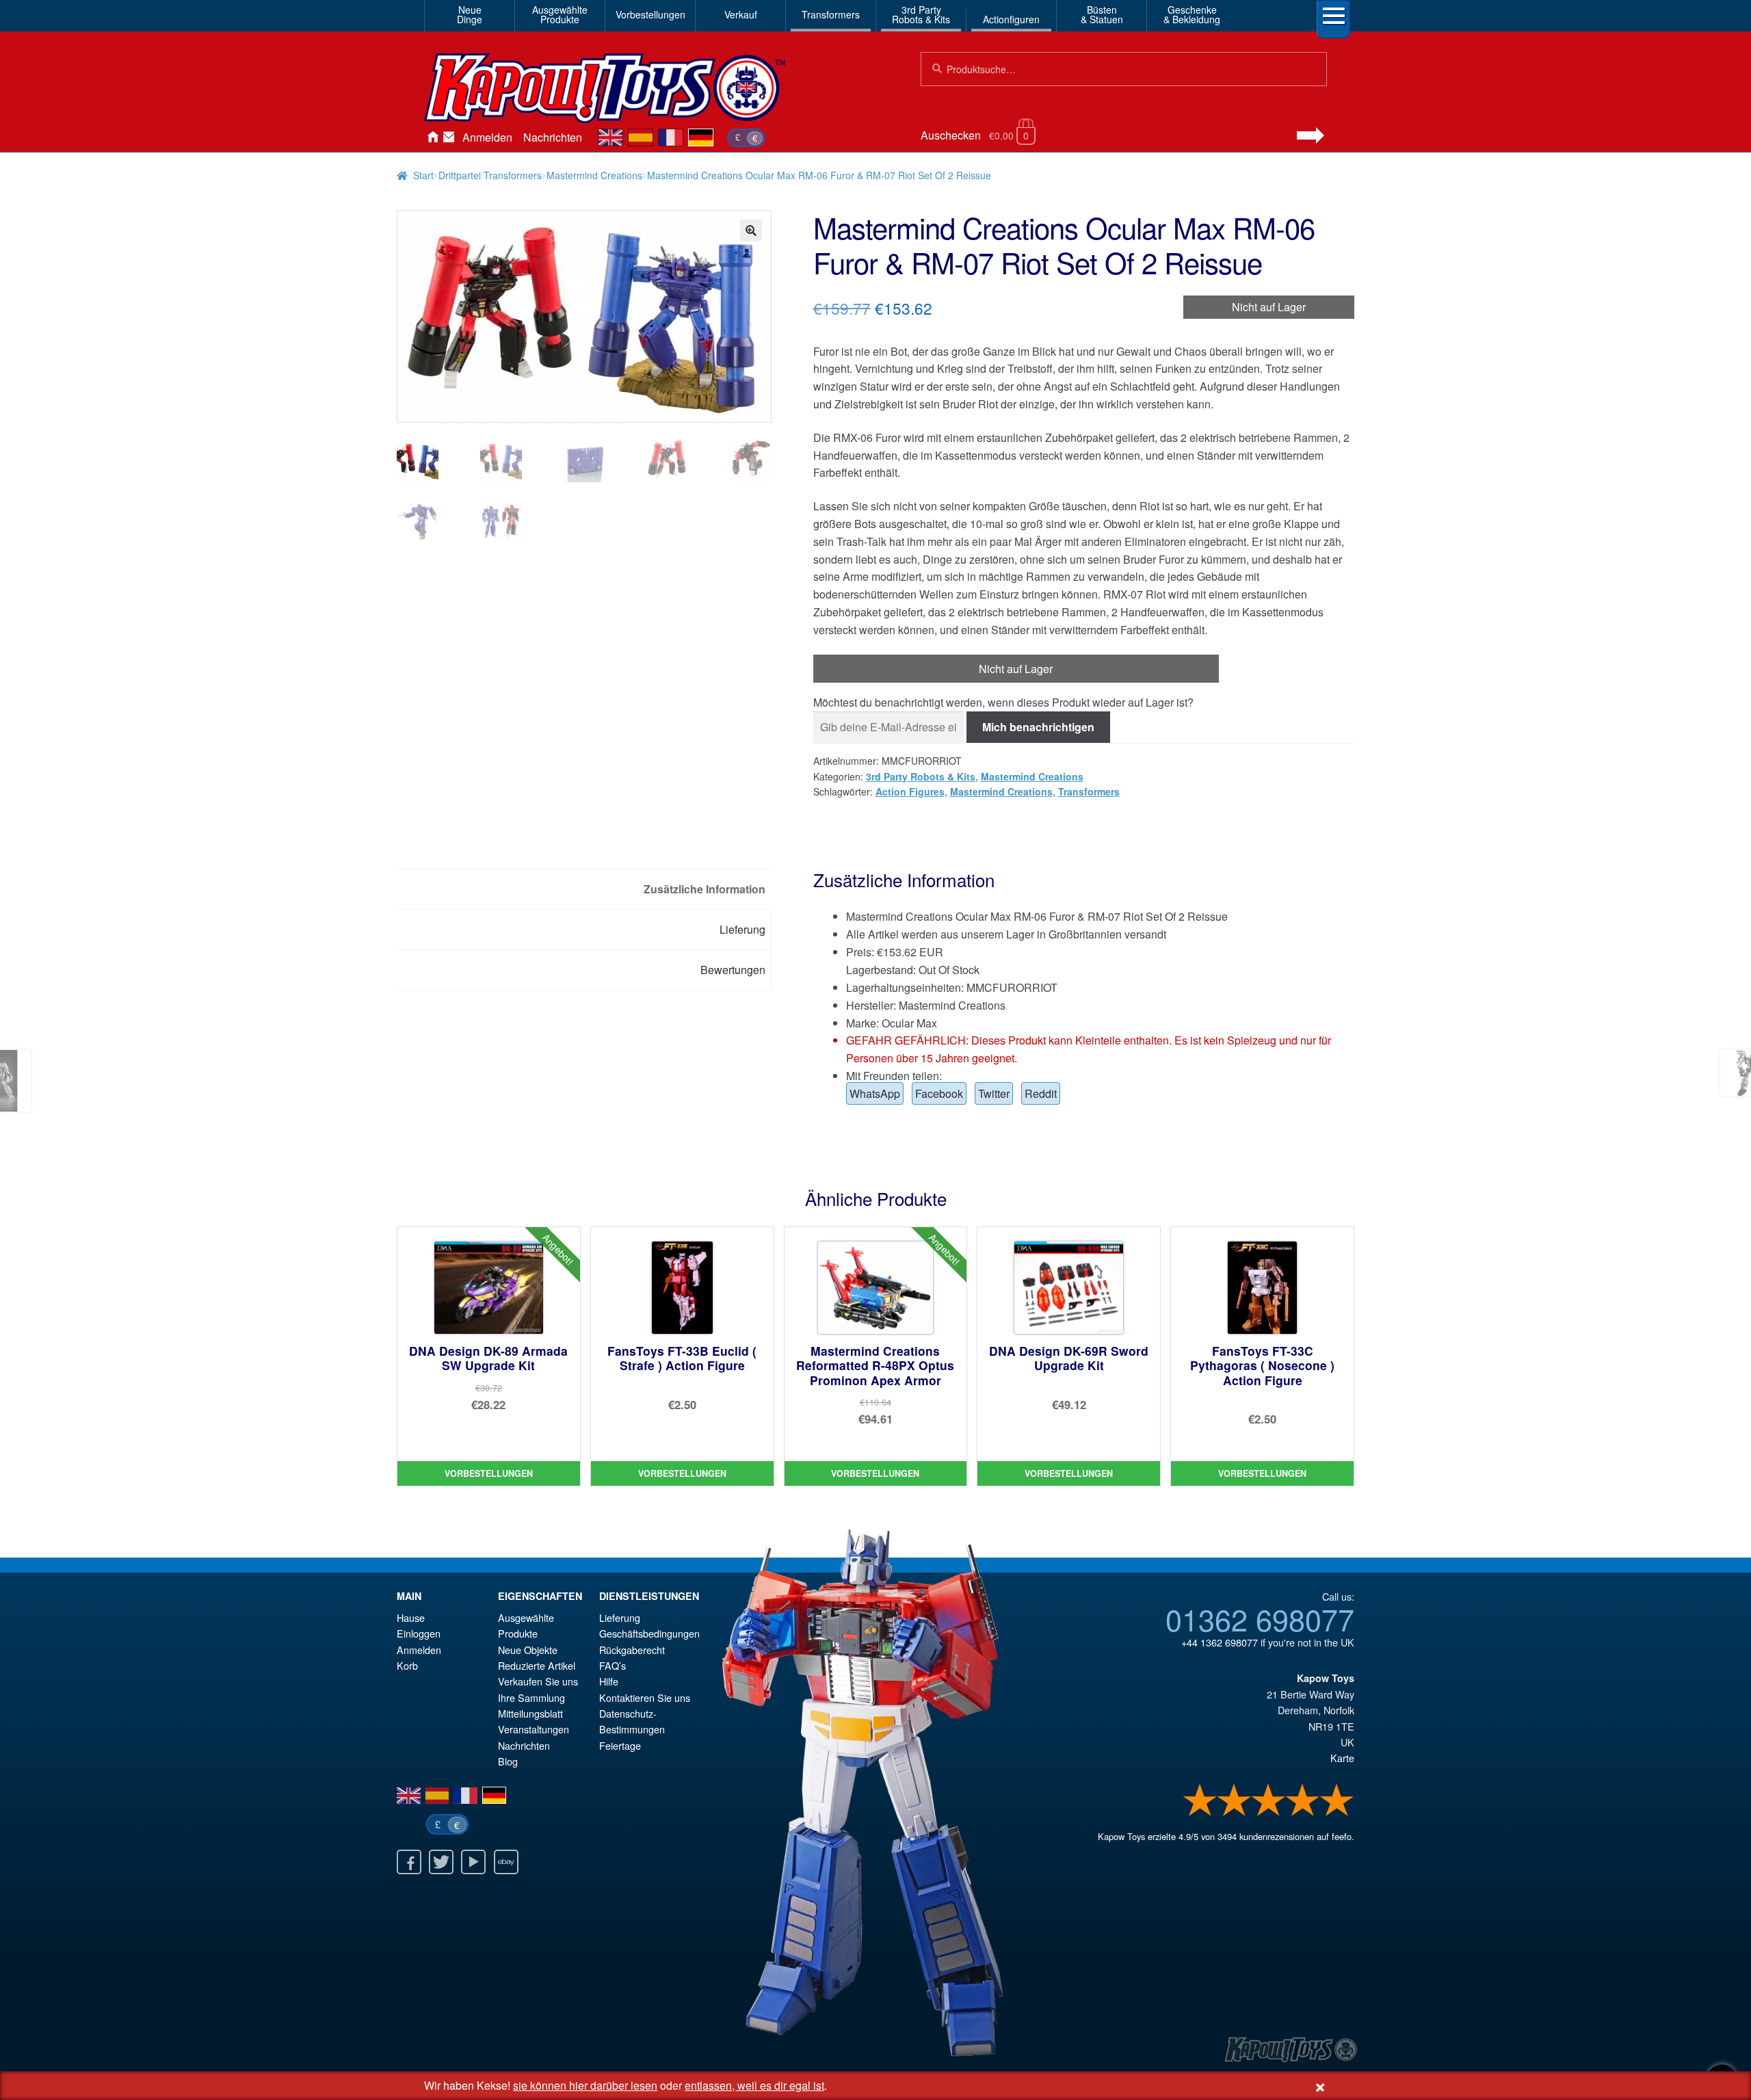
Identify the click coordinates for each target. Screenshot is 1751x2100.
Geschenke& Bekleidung (1192, 14)
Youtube (473, 1862)
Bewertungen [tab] (733, 970)
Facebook (939, 1093)
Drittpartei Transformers (490, 175)
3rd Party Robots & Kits (921, 776)
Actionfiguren (1011, 19)
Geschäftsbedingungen (649, 1633)
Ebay (506, 1862)
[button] (751, 231)
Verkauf (741, 14)
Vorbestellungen (650, 14)
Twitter (994, 1093)
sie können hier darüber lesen (585, 2085)
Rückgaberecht (632, 1650)
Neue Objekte (528, 1650)
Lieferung (620, 1617)
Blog (508, 1761)
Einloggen (419, 1633)
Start (423, 175)
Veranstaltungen (534, 1729)
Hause (432, 137)
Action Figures (910, 791)
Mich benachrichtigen (1038, 727)
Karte (1342, 1758)
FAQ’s (613, 1665)
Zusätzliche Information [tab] (705, 889)
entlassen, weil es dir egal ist (754, 2085)
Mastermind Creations (594, 175)
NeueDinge (470, 14)
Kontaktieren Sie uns (449, 137)
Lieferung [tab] (742, 929)
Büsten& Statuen (1102, 14)
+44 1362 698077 (1220, 1642)
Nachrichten (553, 137)
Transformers (831, 14)
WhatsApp (875, 1093)
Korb (407, 1665)
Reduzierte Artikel (537, 1665)
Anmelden (487, 137)
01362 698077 (1260, 1618)
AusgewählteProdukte (560, 14)
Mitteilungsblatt (530, 1713)
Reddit (1041, 1093)
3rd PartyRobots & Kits (921, 14)
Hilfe (609, 1681)
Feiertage (620, 1745)
